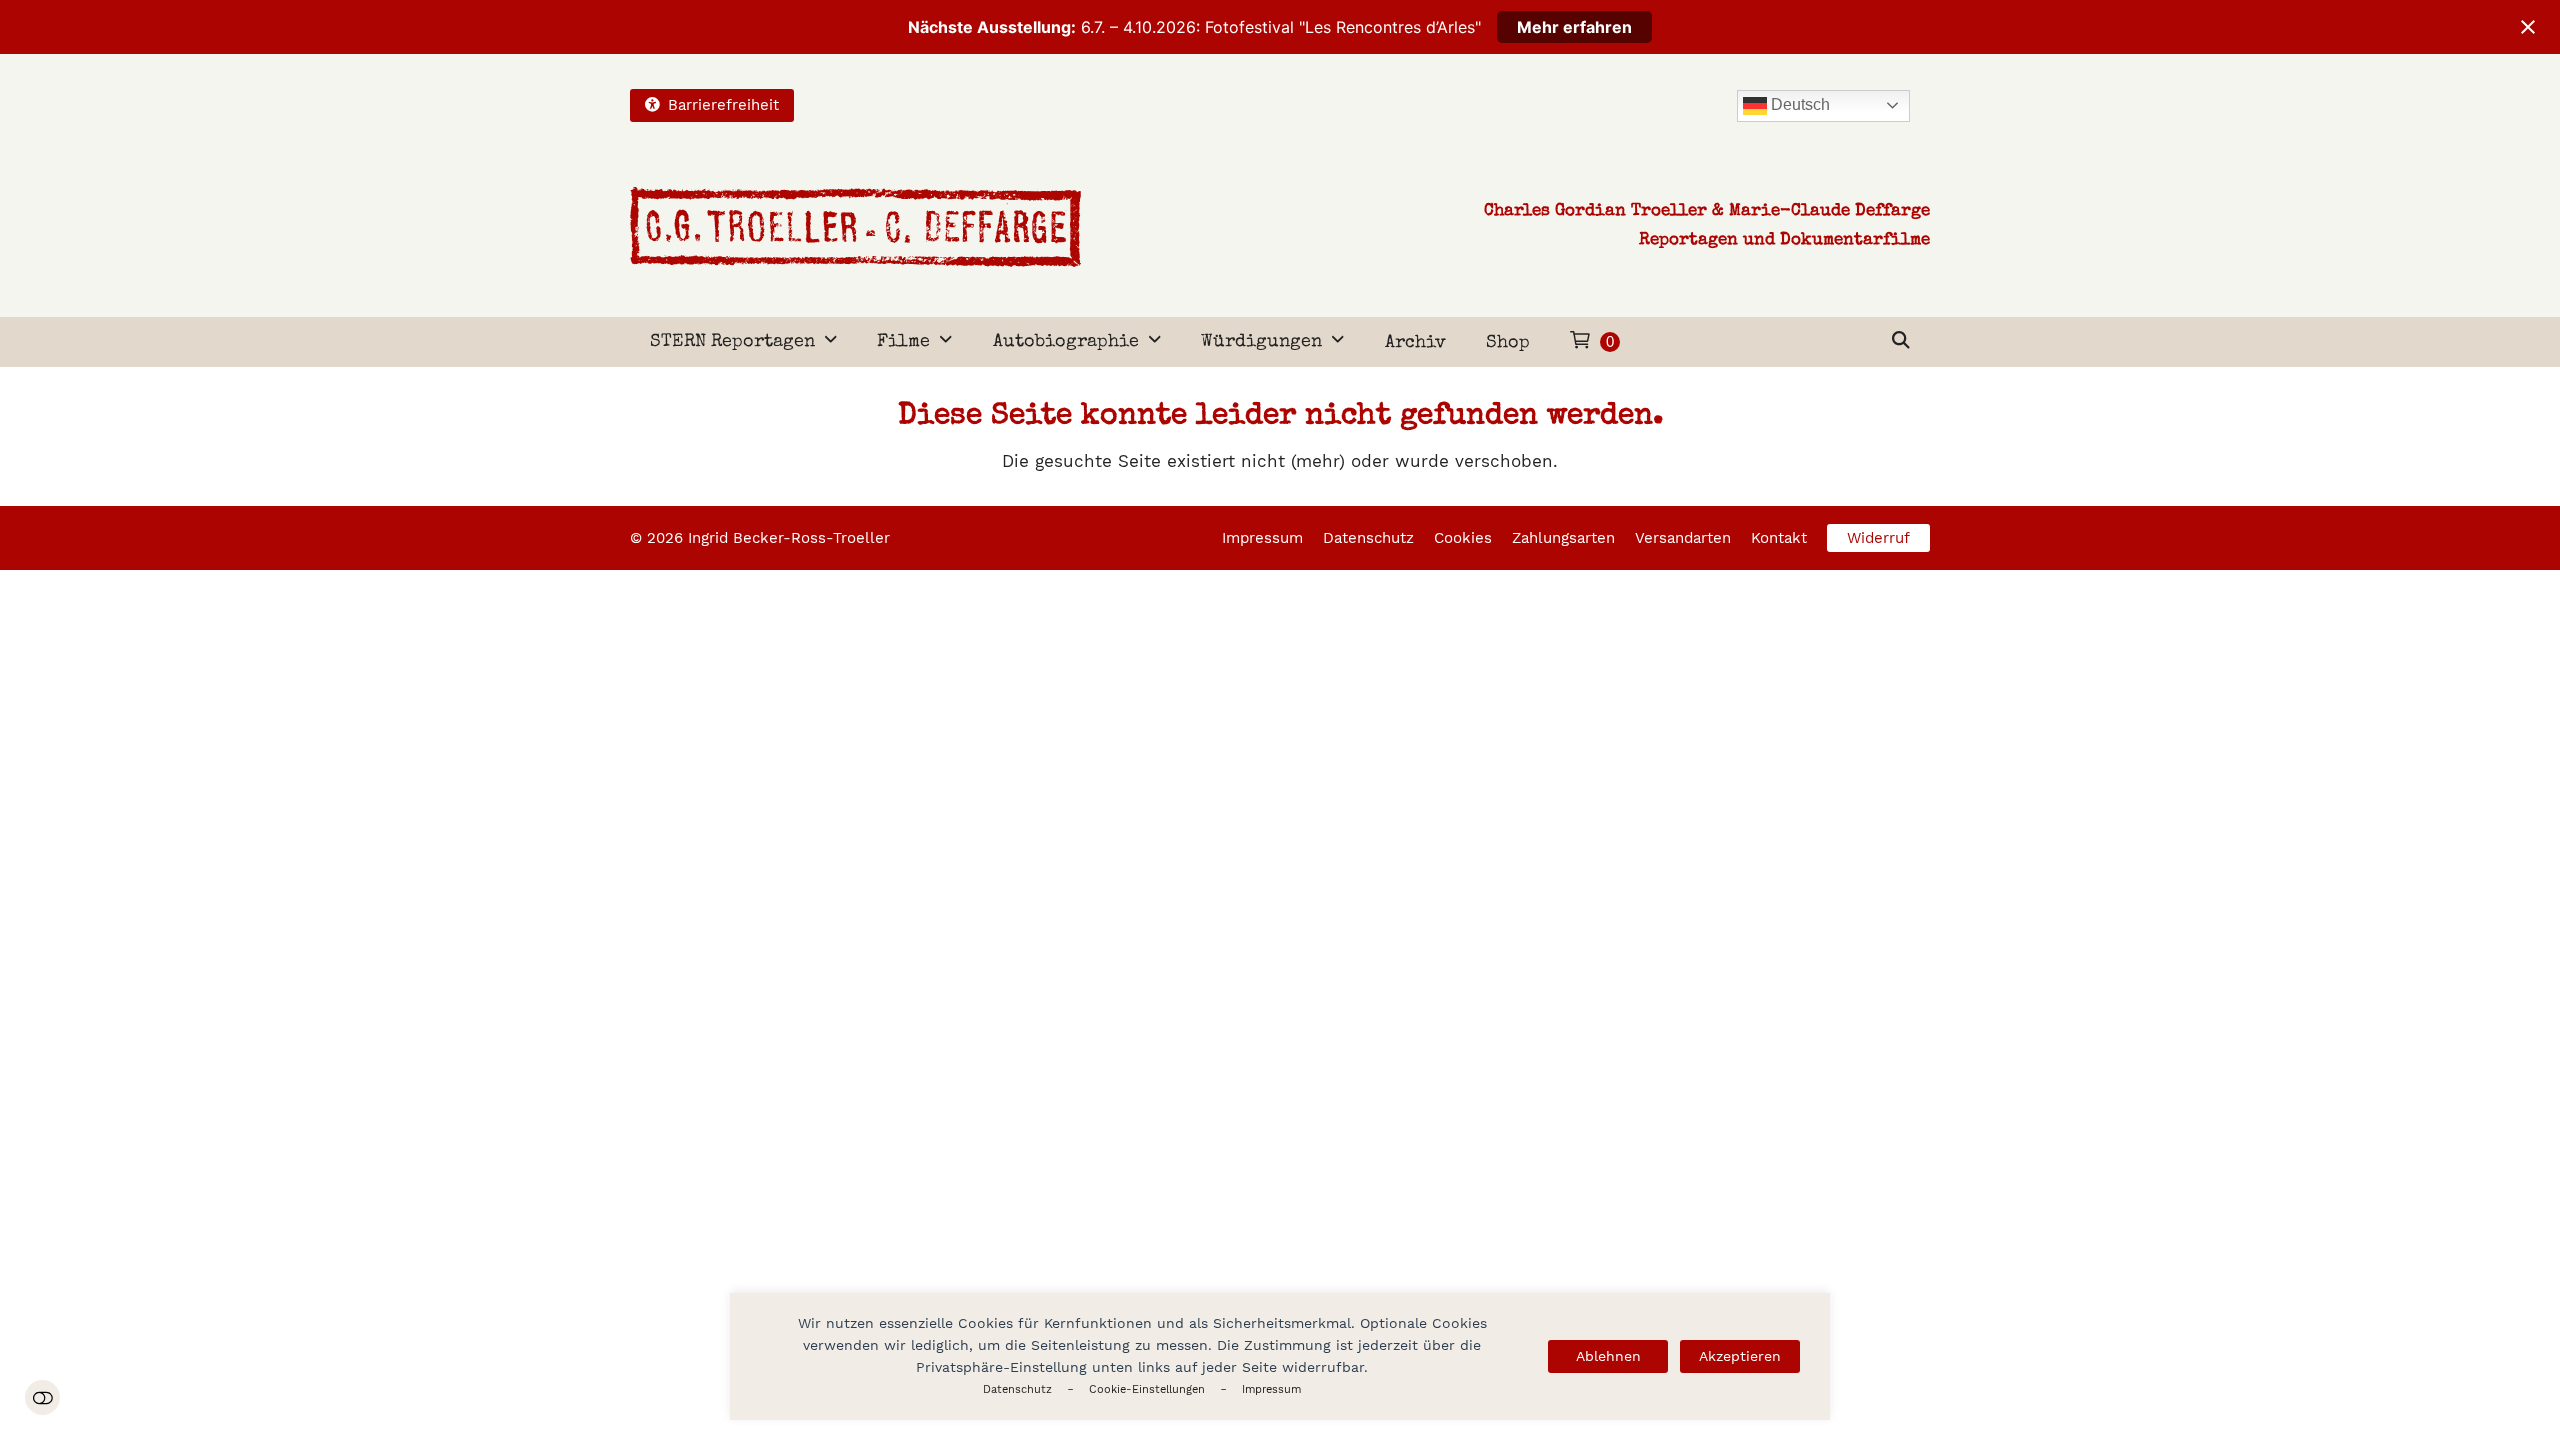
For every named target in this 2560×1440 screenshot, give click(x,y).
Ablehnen (1608, 1356)
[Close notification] (2528, 27)
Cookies (1463, 538)
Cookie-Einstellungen (1147, 1389)
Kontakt (1779, 538)
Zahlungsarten (1563, 538)
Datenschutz (1017, 1389)
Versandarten (1683, 538)
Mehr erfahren (1574, 27)
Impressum (1271, 1389)
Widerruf (1878, 538)
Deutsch (1798, 104)
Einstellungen (42, 1397)
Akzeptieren (1740, 1356)
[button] (1901, 342)
